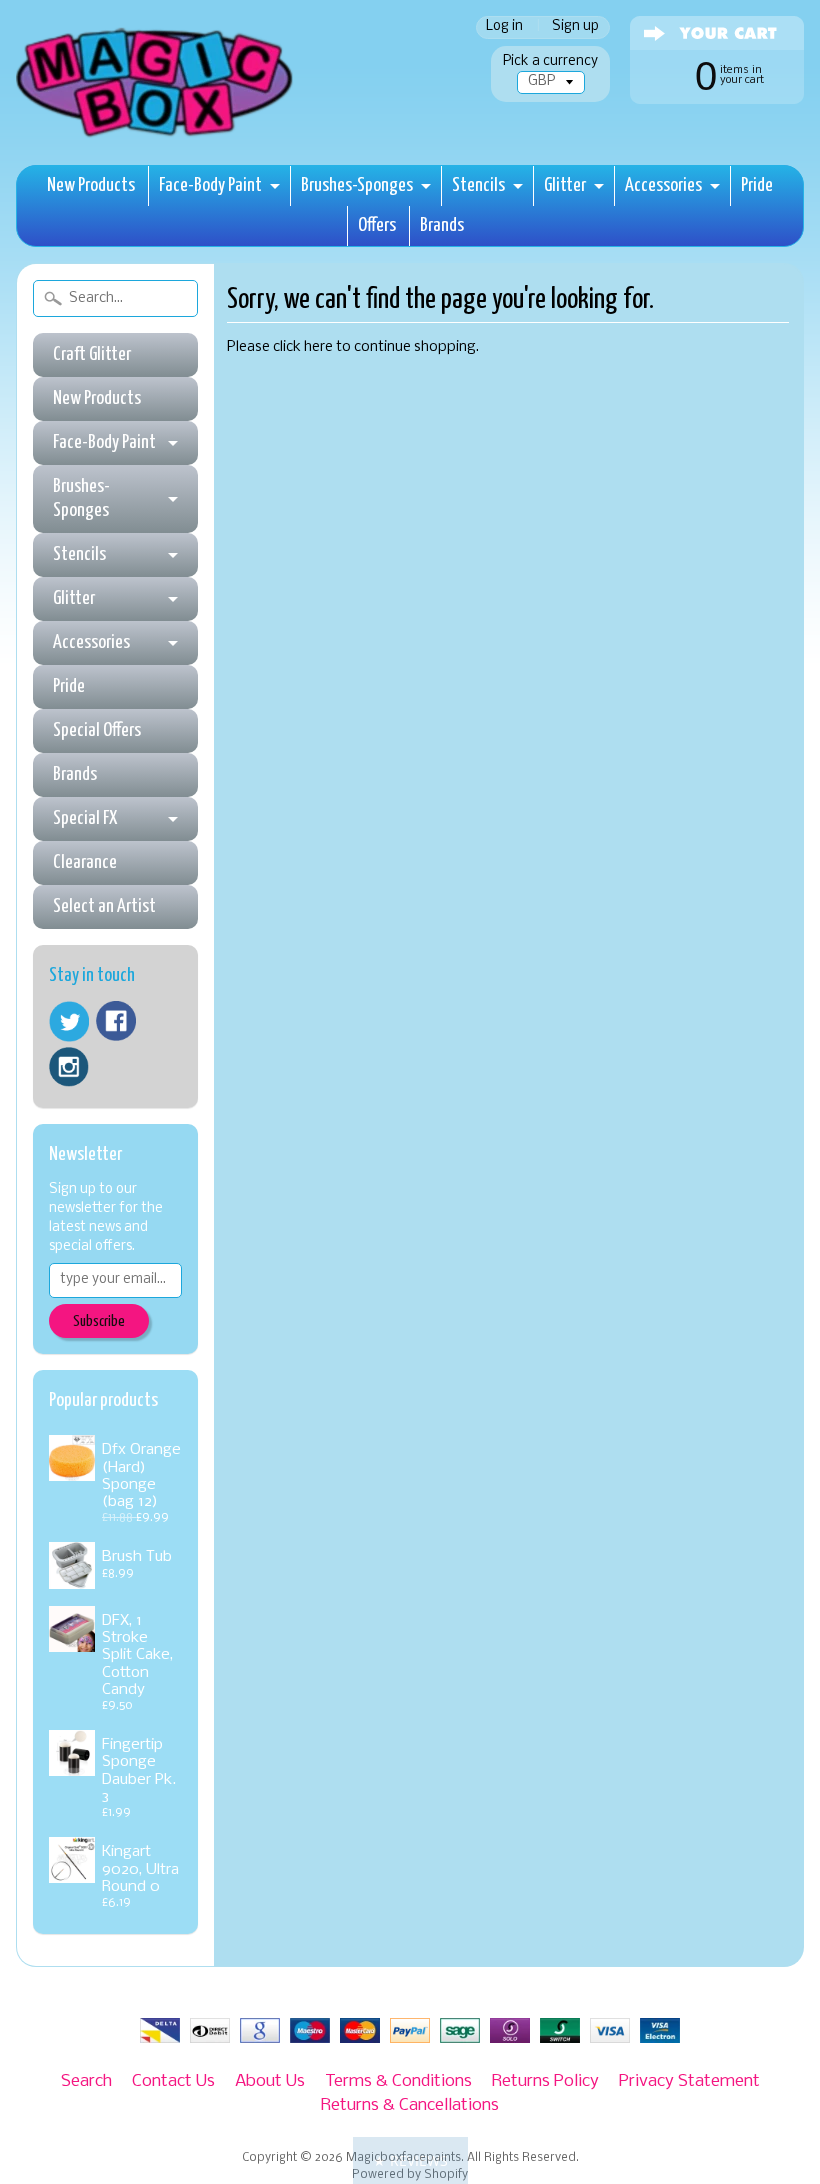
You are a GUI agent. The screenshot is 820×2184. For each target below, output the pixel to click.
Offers (377, 225)
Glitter (565, 185)
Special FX (85, 818)
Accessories (663, 185)
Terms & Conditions (398, 2081)
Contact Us (173, 2081)
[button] (410, 2160)
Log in (504, 27)
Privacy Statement (689, 2081)
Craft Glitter (92, 354)
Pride (757, 185)
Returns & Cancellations (410, 2105)
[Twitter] (69, 1021)
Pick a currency (550, 61)
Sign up (575, 27)
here (318, 347)
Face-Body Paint (210, 185)
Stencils (478, 185)
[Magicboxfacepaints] (156, 136)
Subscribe (99, 1321)
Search (86, 2081)
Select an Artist (104, 906)
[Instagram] (69, 1067)
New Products (91, 185)
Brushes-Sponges (357, 185)
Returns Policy (545, 2081)
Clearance (85, 862)
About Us (270, 2081)
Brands (442, 225)
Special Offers (97, 730)
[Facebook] (116, 1021)
